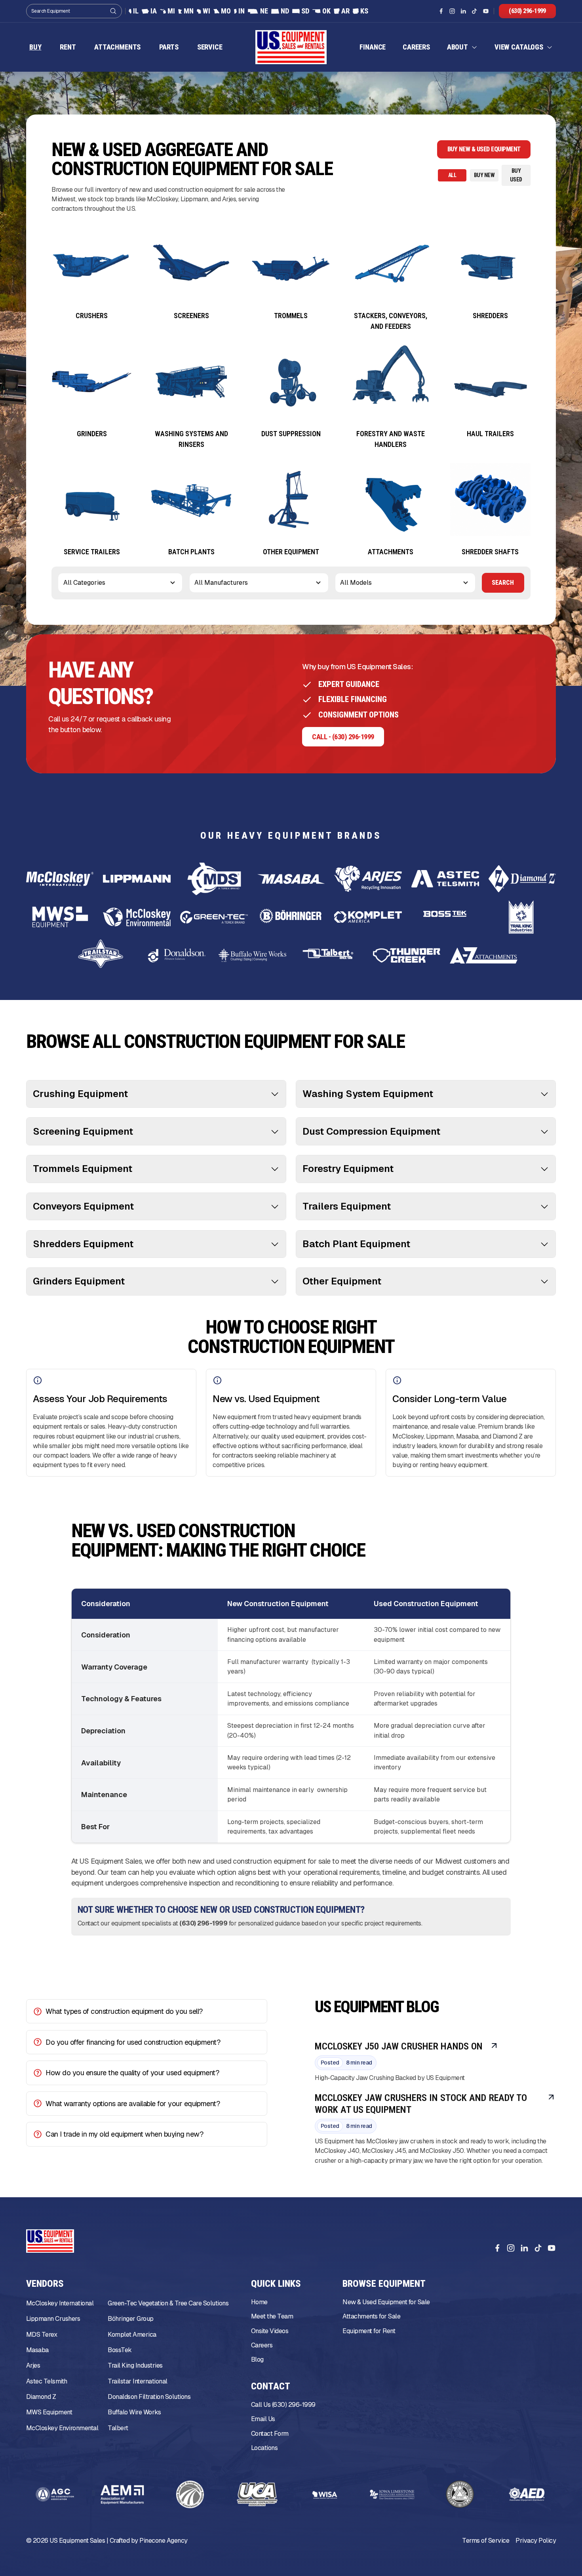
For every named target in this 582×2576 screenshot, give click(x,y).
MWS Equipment (49, 2413)
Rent (68, 47)
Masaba (37, 2350)
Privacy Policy (536, 2541)
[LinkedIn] (524, 2248)
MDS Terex (42, 2335)
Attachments (117, 47)
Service (210, 47)
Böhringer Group (130, 2319)
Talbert (118, 2428)
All (452, 176)
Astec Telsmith (47, 2381)
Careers (416, 47)
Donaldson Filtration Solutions (149, 2397)
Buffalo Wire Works (134, 2413)
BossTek (120, 2350)
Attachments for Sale (371, 2317)
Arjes (33, 2366)
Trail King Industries (135, 2366)
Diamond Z (41, 2397)
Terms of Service (486, 2541)
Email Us (263, 2419)
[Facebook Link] (441, 11)
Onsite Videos (270, 2331)
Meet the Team (272, 2317)
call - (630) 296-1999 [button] (343, 737)
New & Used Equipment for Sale (386, 2302)
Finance (373, 47)
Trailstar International (137, 2381)
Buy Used (516, 175)
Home (259, 2302)
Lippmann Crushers (53, 2319)
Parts (169, 47)
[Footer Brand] (50, 2241)
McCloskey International (60, 2304)
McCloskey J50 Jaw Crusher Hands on (399, 2046)
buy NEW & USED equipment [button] (484, 150)
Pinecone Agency (163, 2541)
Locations (264, 2448)
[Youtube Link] (486, 11)
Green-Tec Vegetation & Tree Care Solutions (168, 2304)
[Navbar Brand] (291, 48)
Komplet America (132, 2335)
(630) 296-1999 (203, 1924)
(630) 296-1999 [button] (527, 11)
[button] (462, 47)
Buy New (484, 176)
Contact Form (270, 2434)
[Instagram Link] (452, 11)
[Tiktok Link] (474, 11)
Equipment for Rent (369, 2331)
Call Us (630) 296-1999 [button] (283, 2405)
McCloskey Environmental (62, 2428)
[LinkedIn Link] (463, 11)
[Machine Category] (92, 272)
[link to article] (494, 2046)
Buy (35, 47)
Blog (257, 2360)
